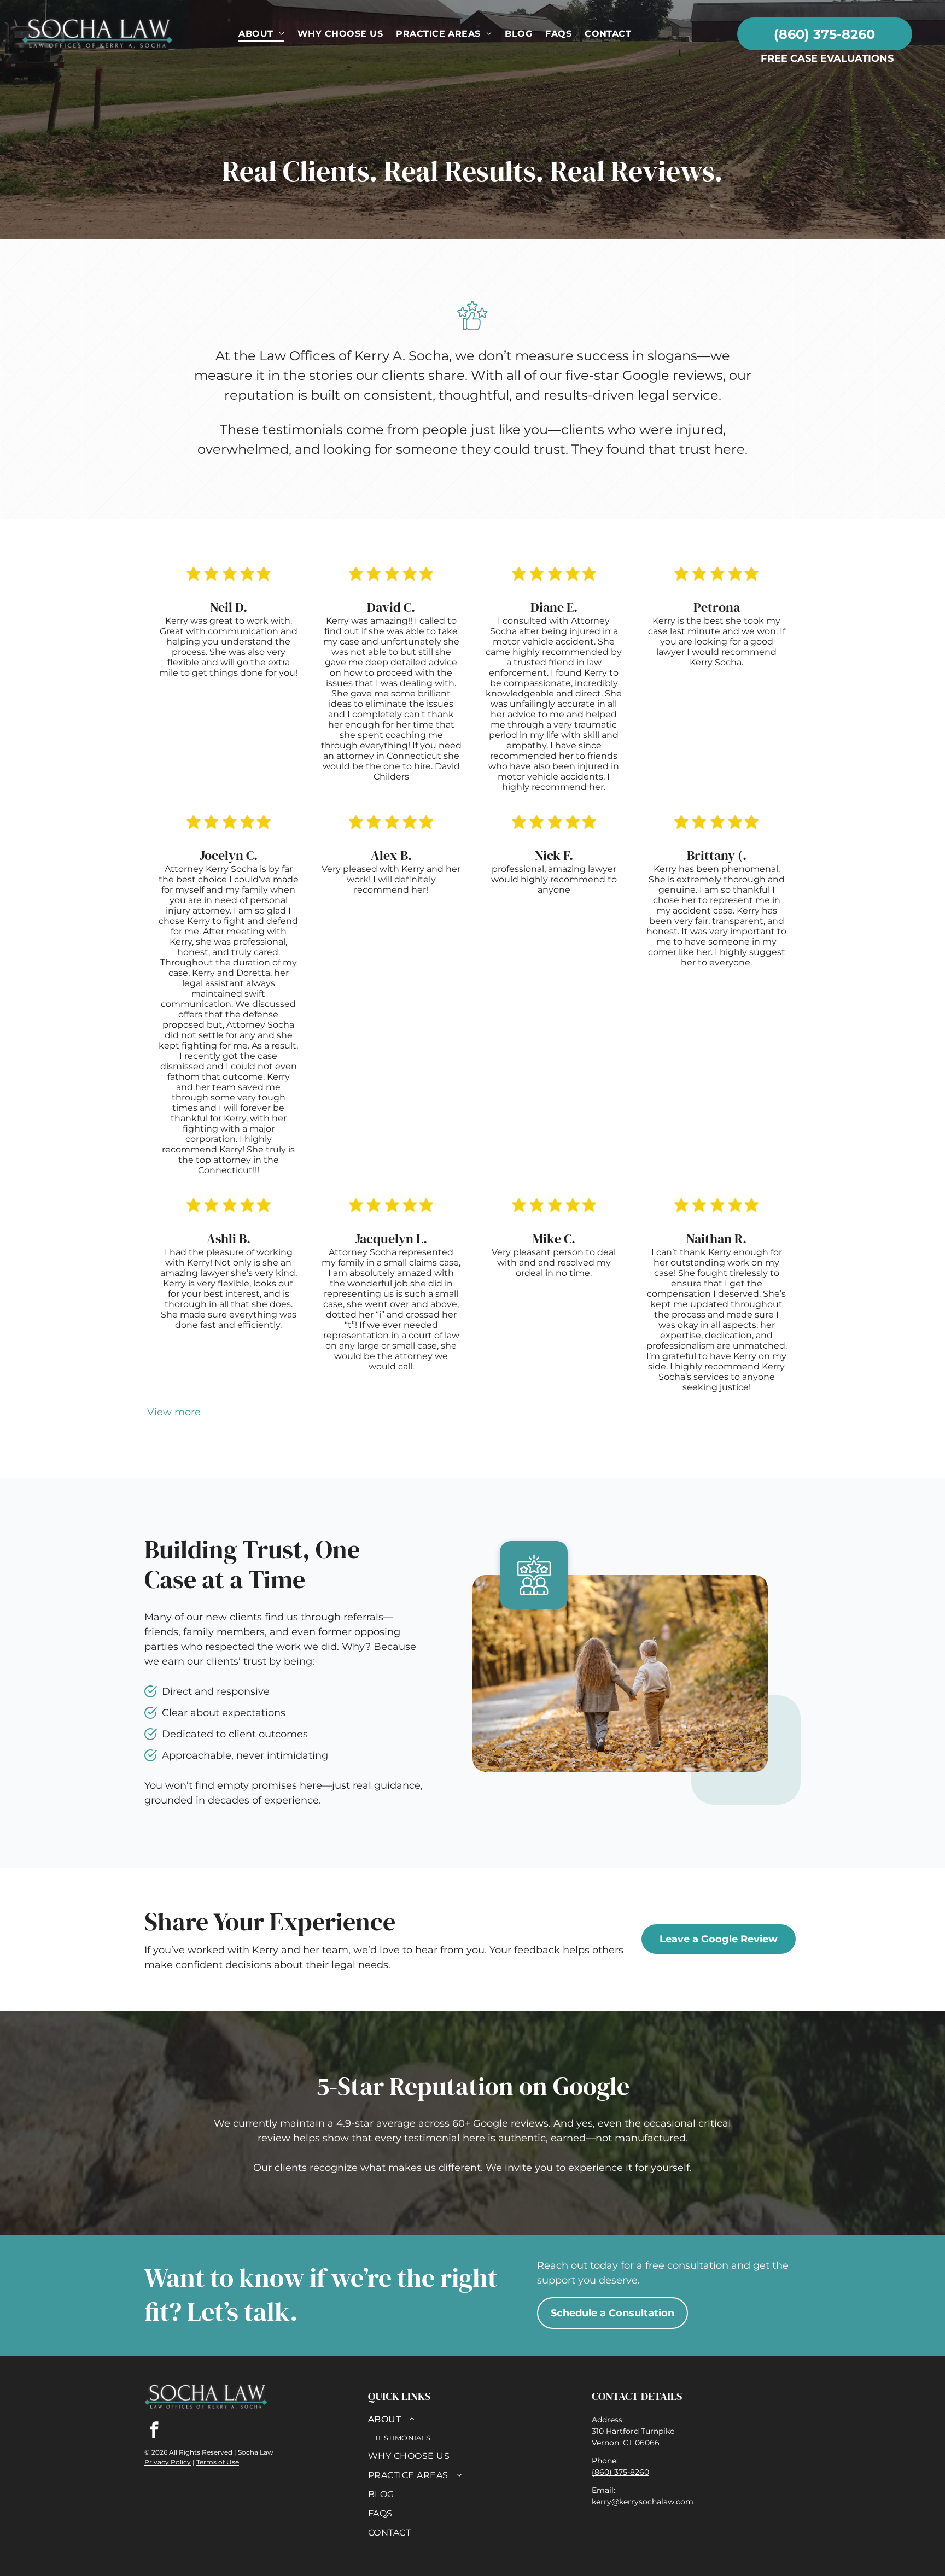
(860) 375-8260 (620, 2472)
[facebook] (154, 2431)
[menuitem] (261, 34)
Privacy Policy (168, 2462)
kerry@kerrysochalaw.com (643, 2502)
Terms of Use (218, 2462)
